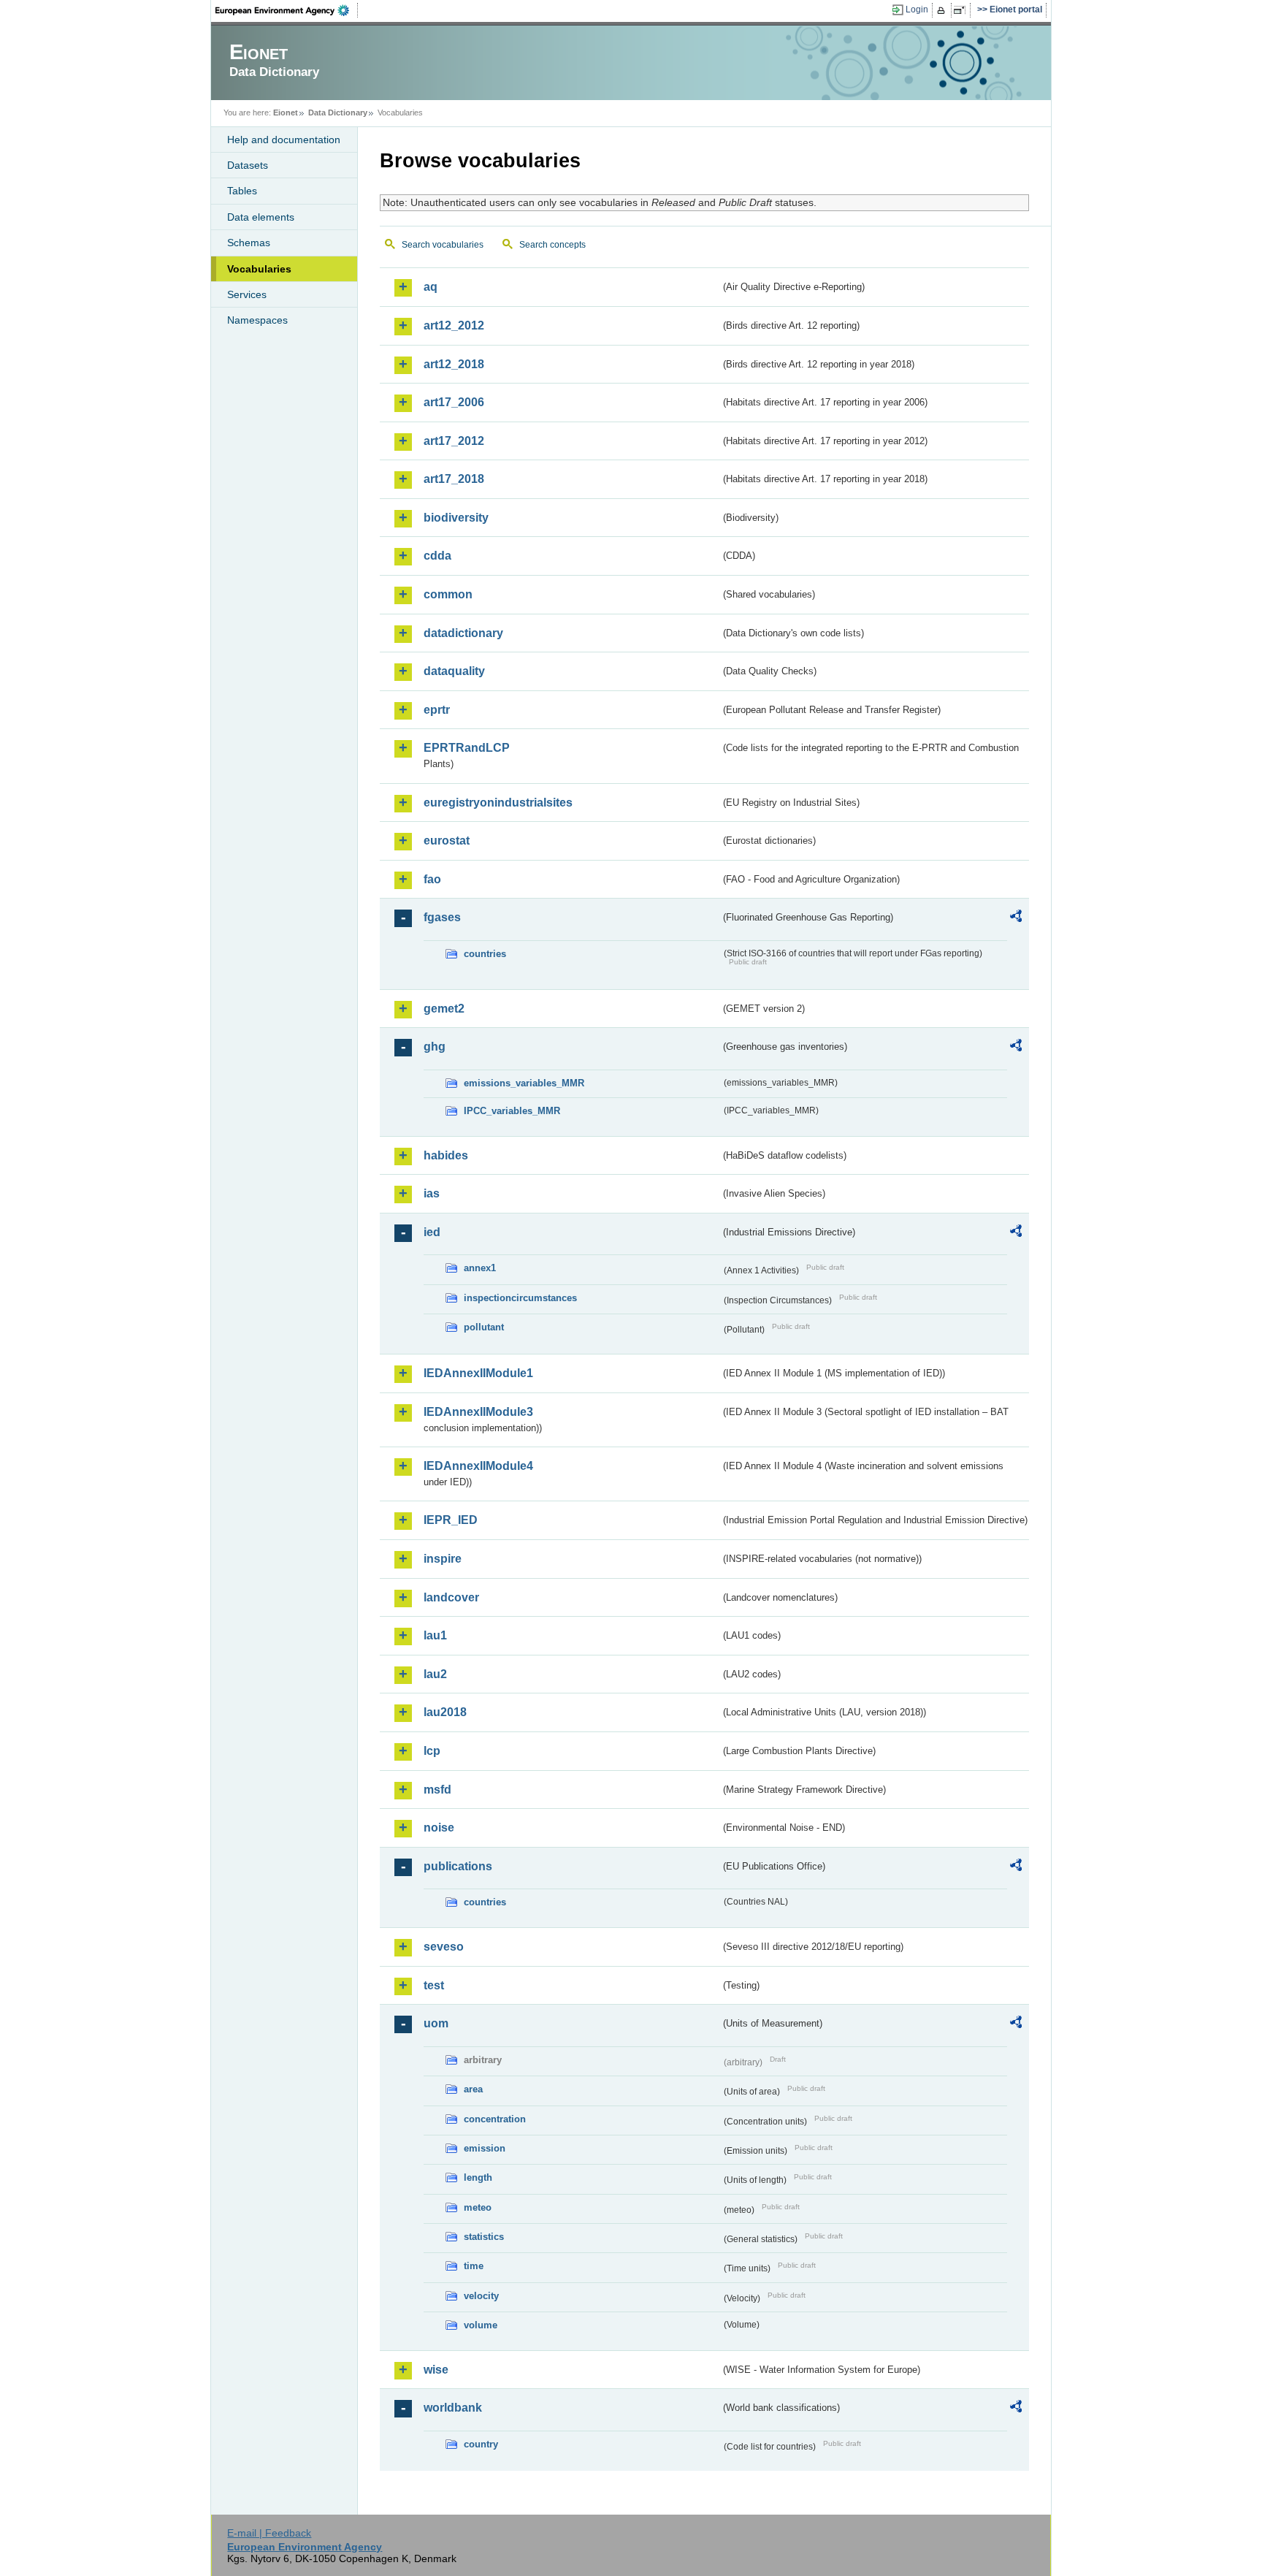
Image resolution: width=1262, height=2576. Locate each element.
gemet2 (444, 1009)
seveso (444, 1947)
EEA (287, 10)
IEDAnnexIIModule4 (478, 1466)
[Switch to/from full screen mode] (962, 10)
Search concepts (552, 245)
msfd (437, 1790)
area (473, 2089)
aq (431, 287)
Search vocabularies (443, 245)
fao (432, 879)
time (474, 2266)
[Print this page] (943, 10)
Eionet (286, 113)
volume (481, 2325)
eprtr (437, 710)
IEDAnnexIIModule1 (478, 1373)
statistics (484, 2237)
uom (436, 2023)
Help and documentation (284, 140)
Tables (242, 191)
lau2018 (445, 1712)
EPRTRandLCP (467, 748)
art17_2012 (454, 441)
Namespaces (257, 320)
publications (458, 1866)
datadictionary (463, 633)
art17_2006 (454, 402)
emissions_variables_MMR (524, 1083)
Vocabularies (259, 269)
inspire (443, 1559)
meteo (478, 2207)
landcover (451, 1597)
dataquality (454, 671)
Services (247, 294)
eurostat (447, 841)
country (481, 2444)
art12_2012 (454, 325)
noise (439, 1828)
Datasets (248, 165)
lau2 (435, 1674)
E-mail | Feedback (269, 2533)
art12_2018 (454, 364)
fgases (442, 917)
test (434, 1985)
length (478, 2177)
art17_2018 (454, 479)
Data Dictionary (338, 113)
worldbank (453, 2408)
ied (432, 1232)
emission (485, 2148)
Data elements (261, 217)
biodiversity (456, 518)
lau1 (435, 1635)
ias (432, 1193)
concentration (495, 2119)
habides (446, 1155)
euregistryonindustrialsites (498, 803)
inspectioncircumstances (520, 1298)
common (448, 594)
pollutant (484, 1327)
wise (436, 2370)
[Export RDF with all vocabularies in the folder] (1016, 918)
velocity (481, 2296)
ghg (435, 1047)
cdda (437, 556)
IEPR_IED (451, 1520)
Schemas (249, 243)
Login (917, 9)
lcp (432, 1751)
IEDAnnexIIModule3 (478, 1412)
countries (485, 954)
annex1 (480, 1268)
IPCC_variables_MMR (512, 1111)
